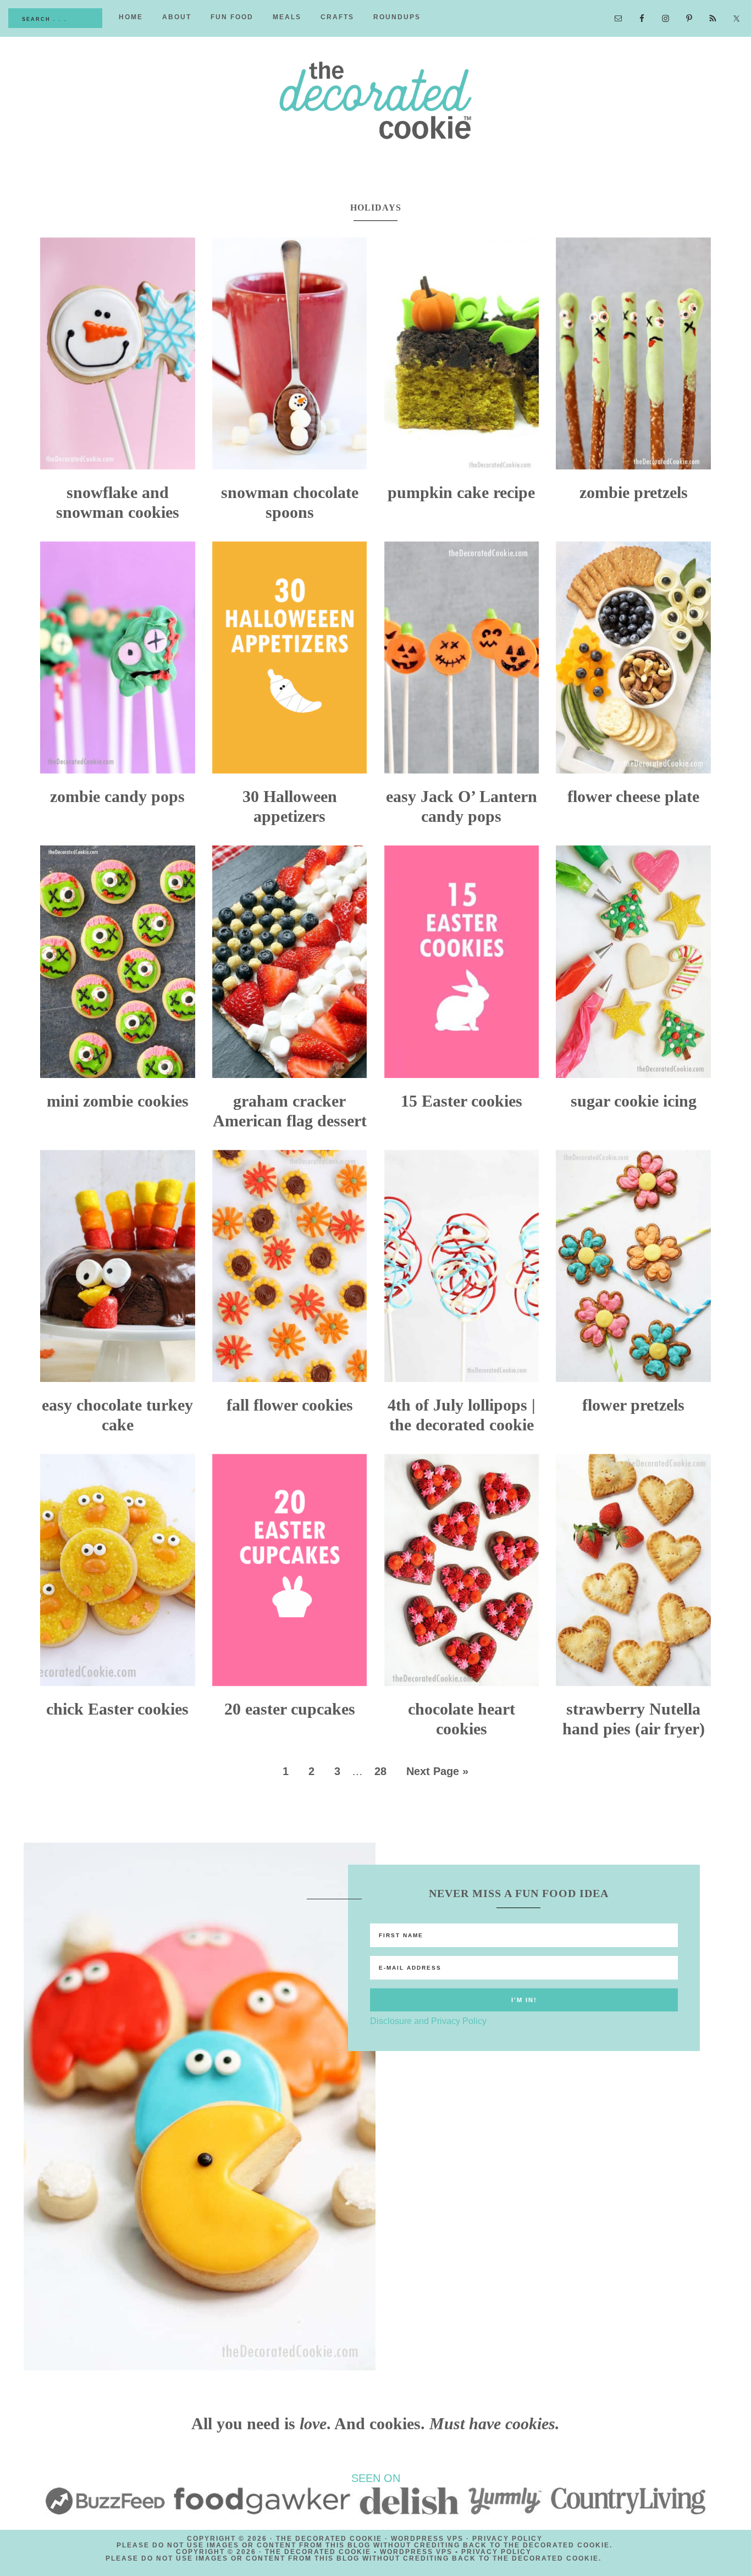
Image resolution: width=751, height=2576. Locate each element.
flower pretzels (633, 1405)
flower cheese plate (633, 796)
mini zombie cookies (118, 1101)
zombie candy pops (117, 796)
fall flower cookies (290, 1405)
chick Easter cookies (117, 1709)
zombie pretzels (634, 492)
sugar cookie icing (634, 1101)
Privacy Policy (507, 2539)
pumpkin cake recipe (461, 492)
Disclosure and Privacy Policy (428, 2021)
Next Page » (437, 1771)
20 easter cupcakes (290, 1709)
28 (380, 1771)
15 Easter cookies (462, 1101)
